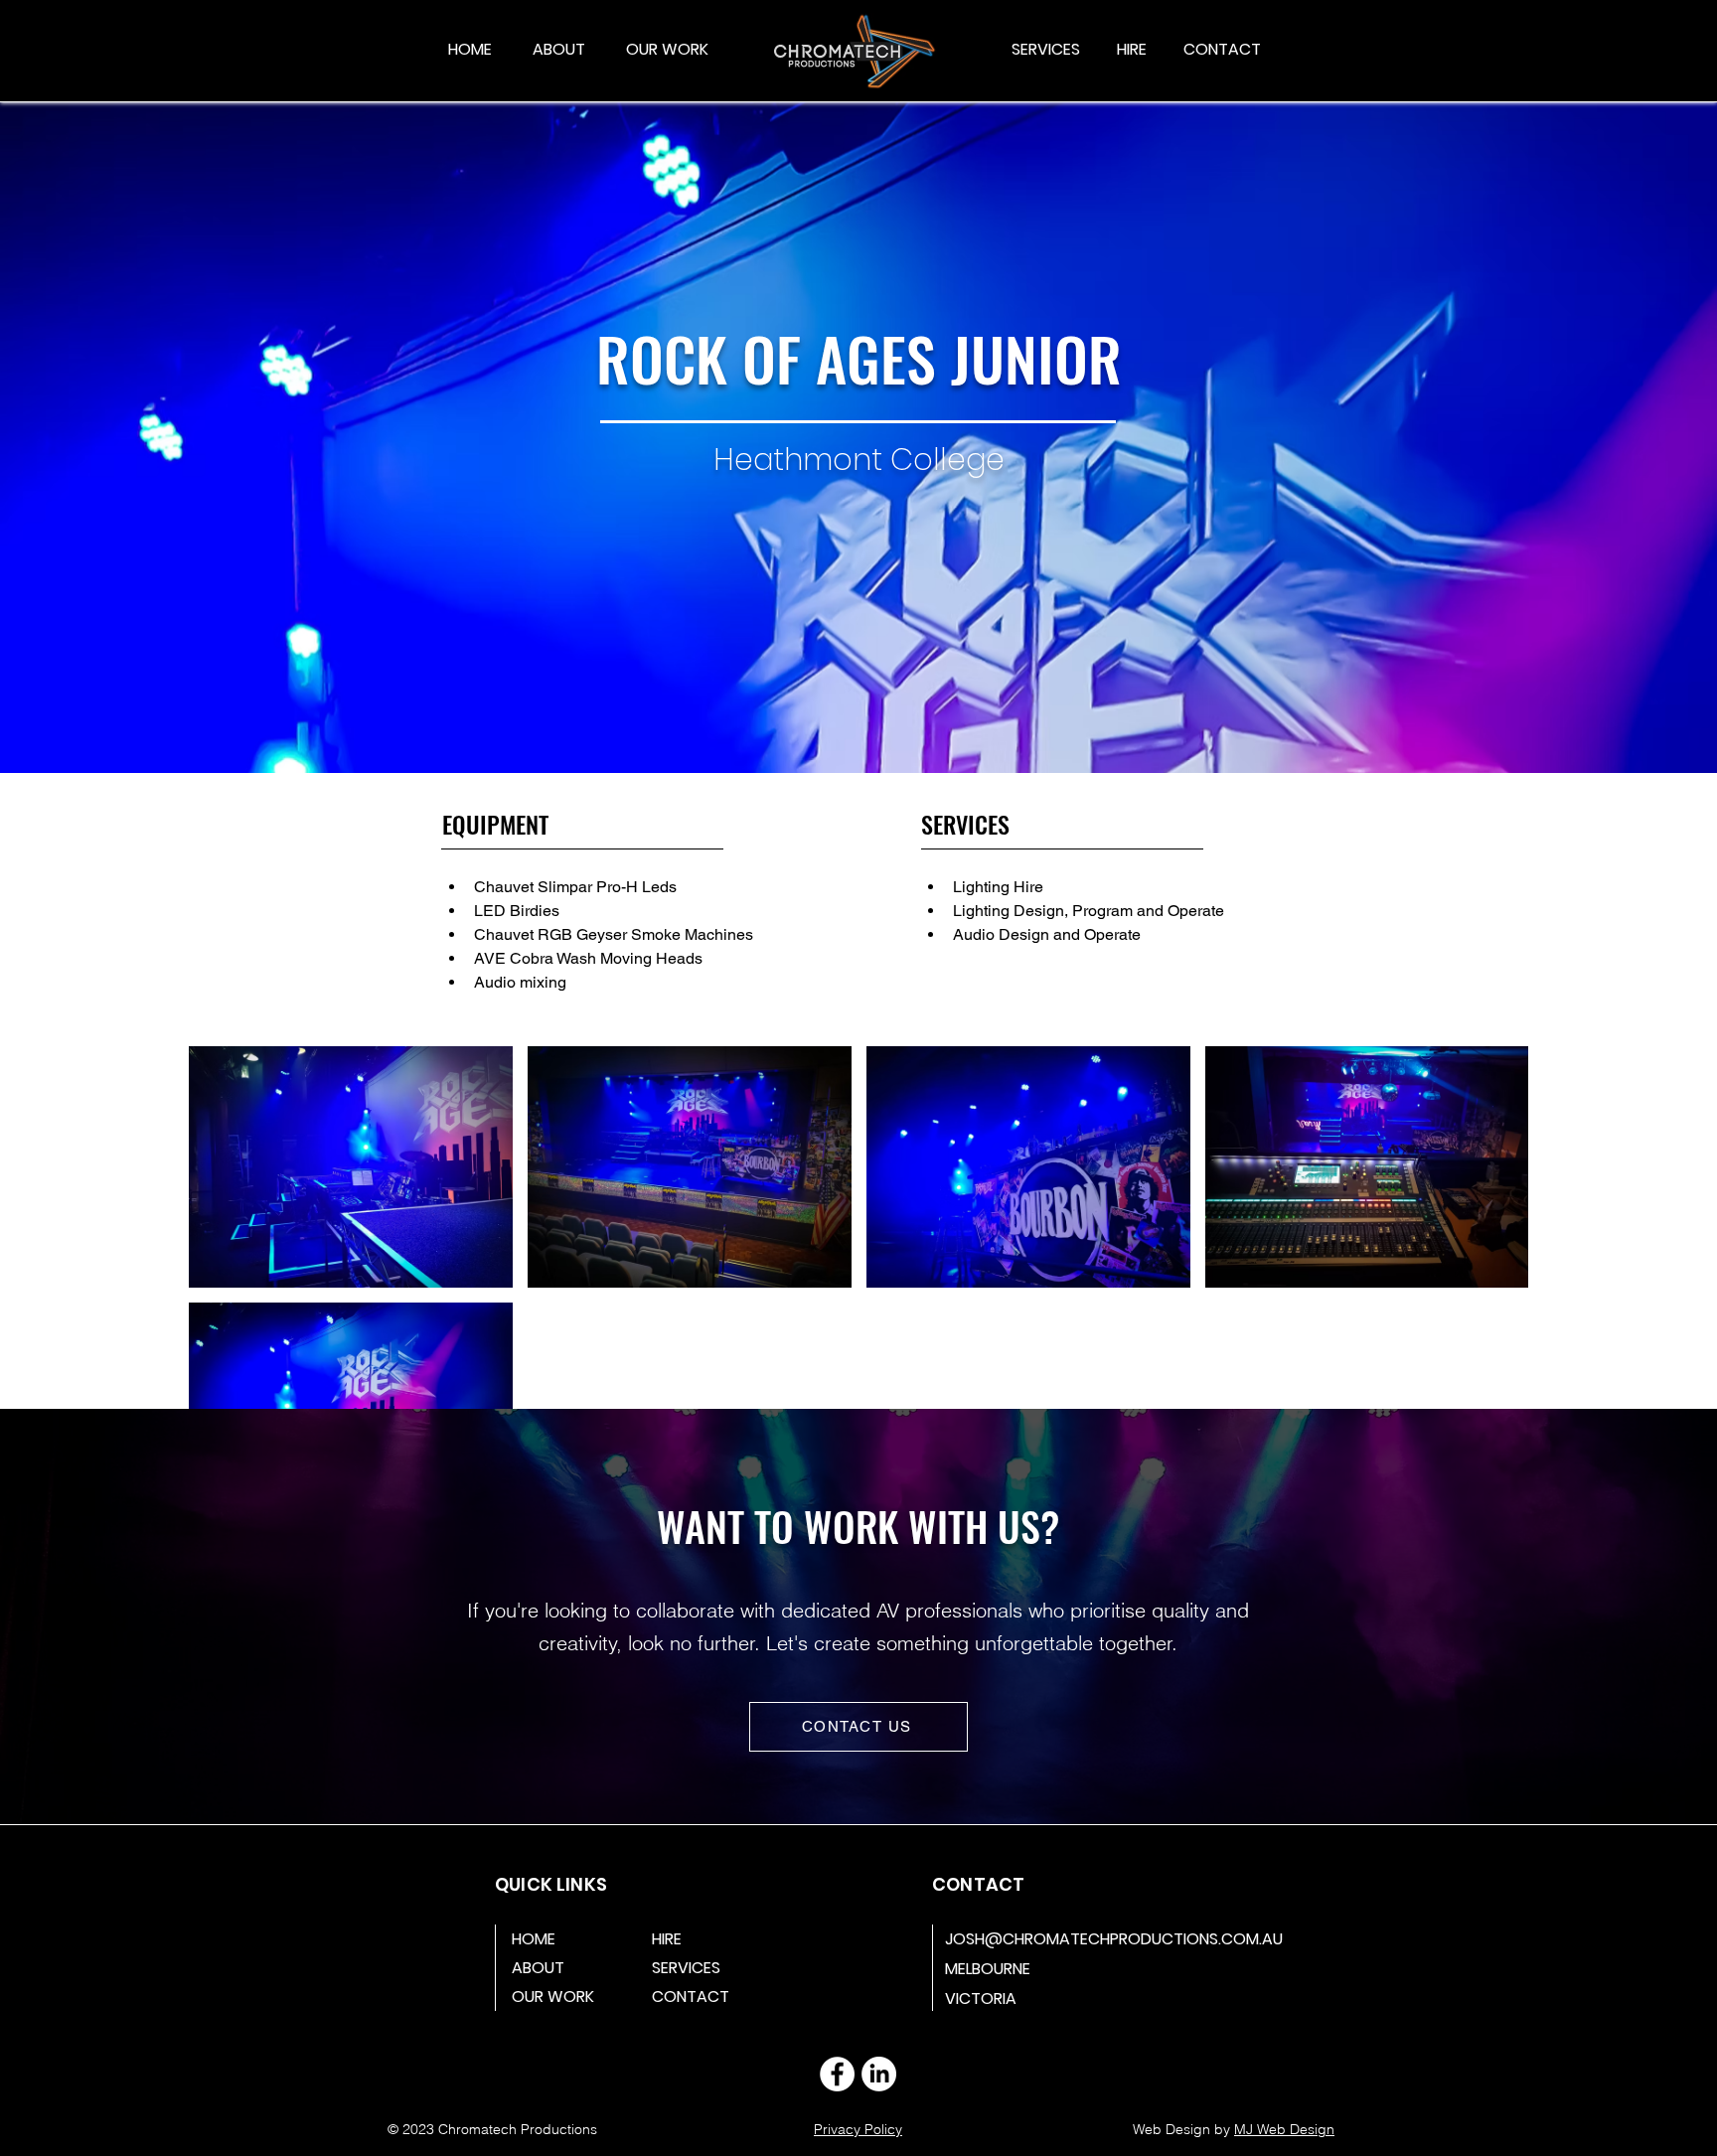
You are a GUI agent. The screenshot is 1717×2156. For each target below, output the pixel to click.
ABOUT (538, 1968)
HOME (534, 1939)
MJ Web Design (1284, 2129)
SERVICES (686, 1968)
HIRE (667, 1939)
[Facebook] (837, 2074)
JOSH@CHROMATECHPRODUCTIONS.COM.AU (1114, 1939)
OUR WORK (553, 1997)
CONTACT (691, 1997)
